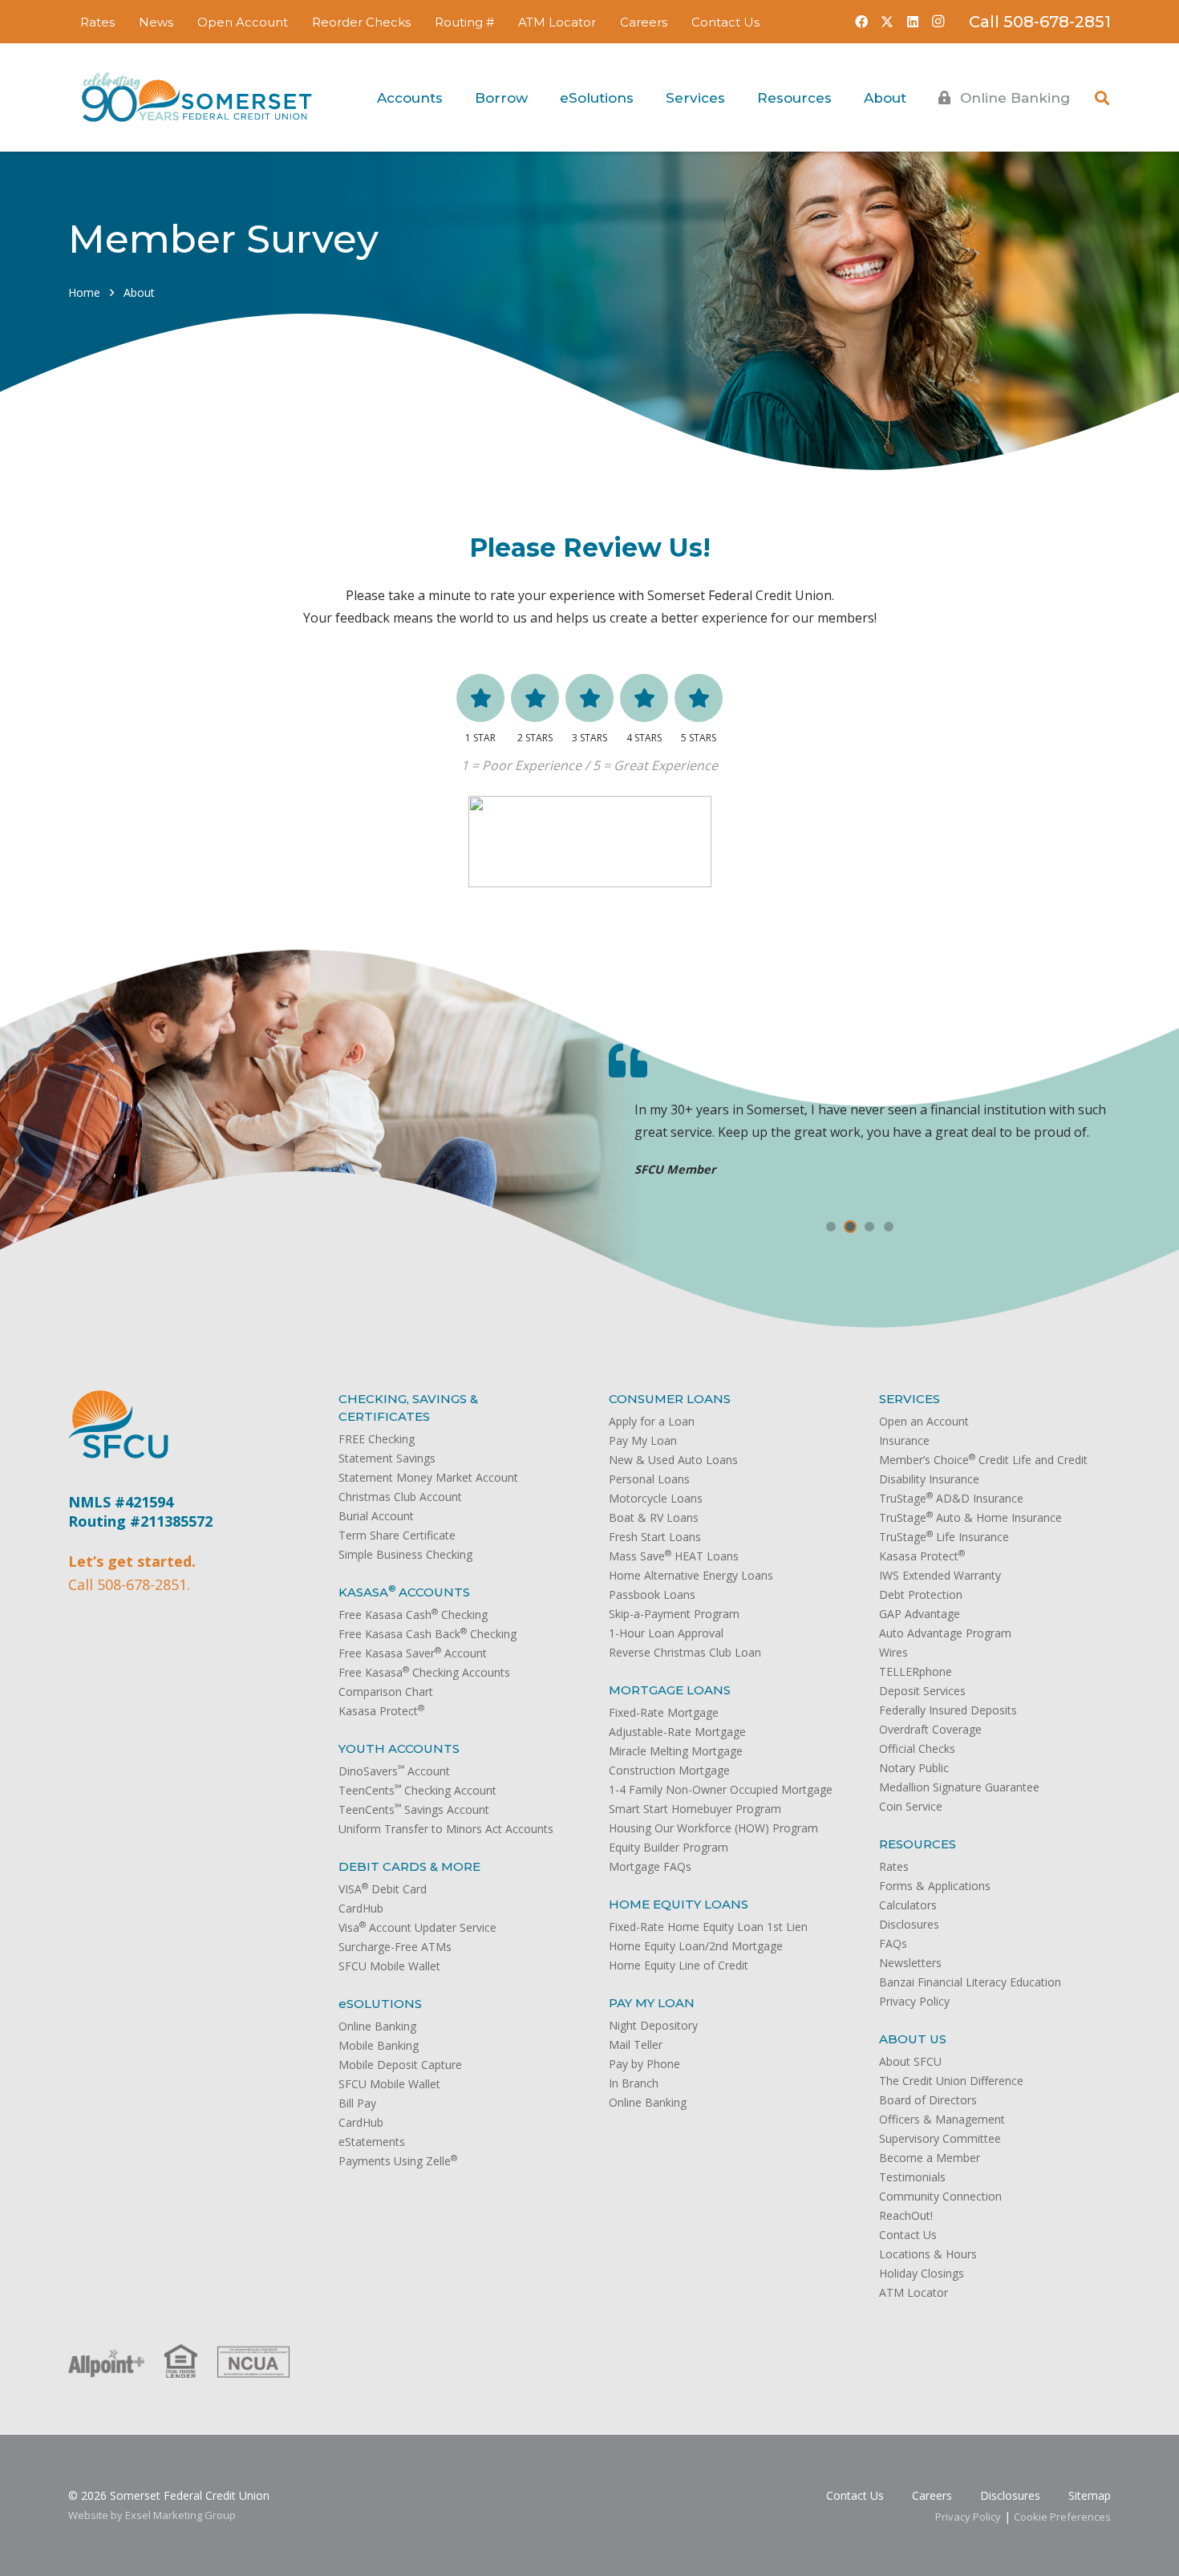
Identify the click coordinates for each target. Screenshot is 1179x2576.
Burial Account (376, 1516)
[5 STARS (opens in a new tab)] (699, 698)
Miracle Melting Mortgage (676, 1751)
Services (910, 1399)
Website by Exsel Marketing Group (152, 2515)
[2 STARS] (535, 698)
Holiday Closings (922, 2273)
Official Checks (917, 1748)
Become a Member (930, 2158)
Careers (932, 2495)
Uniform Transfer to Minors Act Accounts (446, 1829)
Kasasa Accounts (404, 1592)
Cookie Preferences (1062, 2517)
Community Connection (940, 2196)
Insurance (904, 1440)
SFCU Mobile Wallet (389, 1966)
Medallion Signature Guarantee (959, 1787)
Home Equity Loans (679, 1904)
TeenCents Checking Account (417, 1790)
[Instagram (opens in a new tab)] (938, 22)
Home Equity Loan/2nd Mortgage (696, 1946)
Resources (918, 1844)
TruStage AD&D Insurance (951, 1498)
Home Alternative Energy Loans (691, 1575)
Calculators (908, 1905)
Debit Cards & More (409, 1866)
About (139, 292)
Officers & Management (942, 2119)
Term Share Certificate (397, 1535)
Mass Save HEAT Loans (674, 1556)
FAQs (893, 1943)
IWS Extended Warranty (940, 1575)
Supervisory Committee (940, 2138)
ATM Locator (914, 2292)
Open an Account (924, 1421)
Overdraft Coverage (930, 1729)
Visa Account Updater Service (417, 1927)
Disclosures (909, 1924)
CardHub (361, 1908)
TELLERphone (916, 1671)
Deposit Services (922, 1691)
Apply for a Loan (652, 1421)
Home (84, 292)
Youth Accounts (399, 1748)
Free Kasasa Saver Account (413, 1653)
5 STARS (699, 738)
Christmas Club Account (400, 1497)
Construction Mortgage (669, 1770)
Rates (894, 1866)
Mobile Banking (379, 2045)
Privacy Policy (914, 2001)
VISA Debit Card (383, 1889)
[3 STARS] (589, 698)
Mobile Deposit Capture (400, 2065)
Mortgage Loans (670, 1690)
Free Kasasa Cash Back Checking (427, 1634)
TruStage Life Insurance (944, 1537)
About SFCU (910, 2061)
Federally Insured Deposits (948, 1710)
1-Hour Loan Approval (666, 1633)
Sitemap (1090, 2495)
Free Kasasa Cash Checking (413, 1615)
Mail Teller (636, 2045)
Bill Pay (357, 2103)
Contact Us (908, 2235)
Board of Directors (928, 2100)
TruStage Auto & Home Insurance (970, 1517)
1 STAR (480, 738)
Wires (893, 1652)
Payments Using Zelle (398, 2161)
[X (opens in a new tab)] (887, 22)
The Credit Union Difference (951, 2081)
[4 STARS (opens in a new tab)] (644, 698)
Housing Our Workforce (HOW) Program (713, 1828)
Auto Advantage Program (945, 1633)
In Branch (634, 2083)
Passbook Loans (652, 1594)
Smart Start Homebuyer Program (695, 1809)
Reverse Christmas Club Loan (685, 1652)
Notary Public (914, 1768)
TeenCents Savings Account (414, 1809)
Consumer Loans (670, 1399)
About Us (913, 2039)
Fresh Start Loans (655, 1537)
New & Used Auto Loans (673, 1460)
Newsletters (910, 1963)
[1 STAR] (480, 698)
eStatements (372, 2142)
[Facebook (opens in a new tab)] (861, 22)
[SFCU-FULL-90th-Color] (196, 98)
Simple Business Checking (405, 1554)
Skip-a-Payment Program (674, 1614)
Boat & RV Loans (654, 1517)
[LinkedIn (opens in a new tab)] (913, 22)
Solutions (380, 2004)
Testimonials (912, 2177)
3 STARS (589, 738)
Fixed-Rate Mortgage (664, 1712)
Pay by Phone (644, 2064)
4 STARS (644, 738)
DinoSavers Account (394, 1771)
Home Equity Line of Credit (679, 1965)
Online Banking (377, 2026)
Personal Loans (649, 1479)
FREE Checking (377, 1439)
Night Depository (653, 2025)
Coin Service (911, 1806)
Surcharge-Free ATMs (395, 1947)
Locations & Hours (928, 2254)
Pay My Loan (643, 1440)
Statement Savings (387, 1458)
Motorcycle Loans (656, 1498)
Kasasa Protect (381, 1711)
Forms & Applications (935, 1886)
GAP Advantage (920, 1614)
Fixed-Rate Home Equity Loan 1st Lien (708, 1927)
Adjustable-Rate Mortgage (677, 1732)
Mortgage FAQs (650, 1866)
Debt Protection (921, 1594)
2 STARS (535, 738)
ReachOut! (906, 2215)
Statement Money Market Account (428, 1477)
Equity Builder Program (669, 1847)
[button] (505, 22)
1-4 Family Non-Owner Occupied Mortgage (721, 1789)
